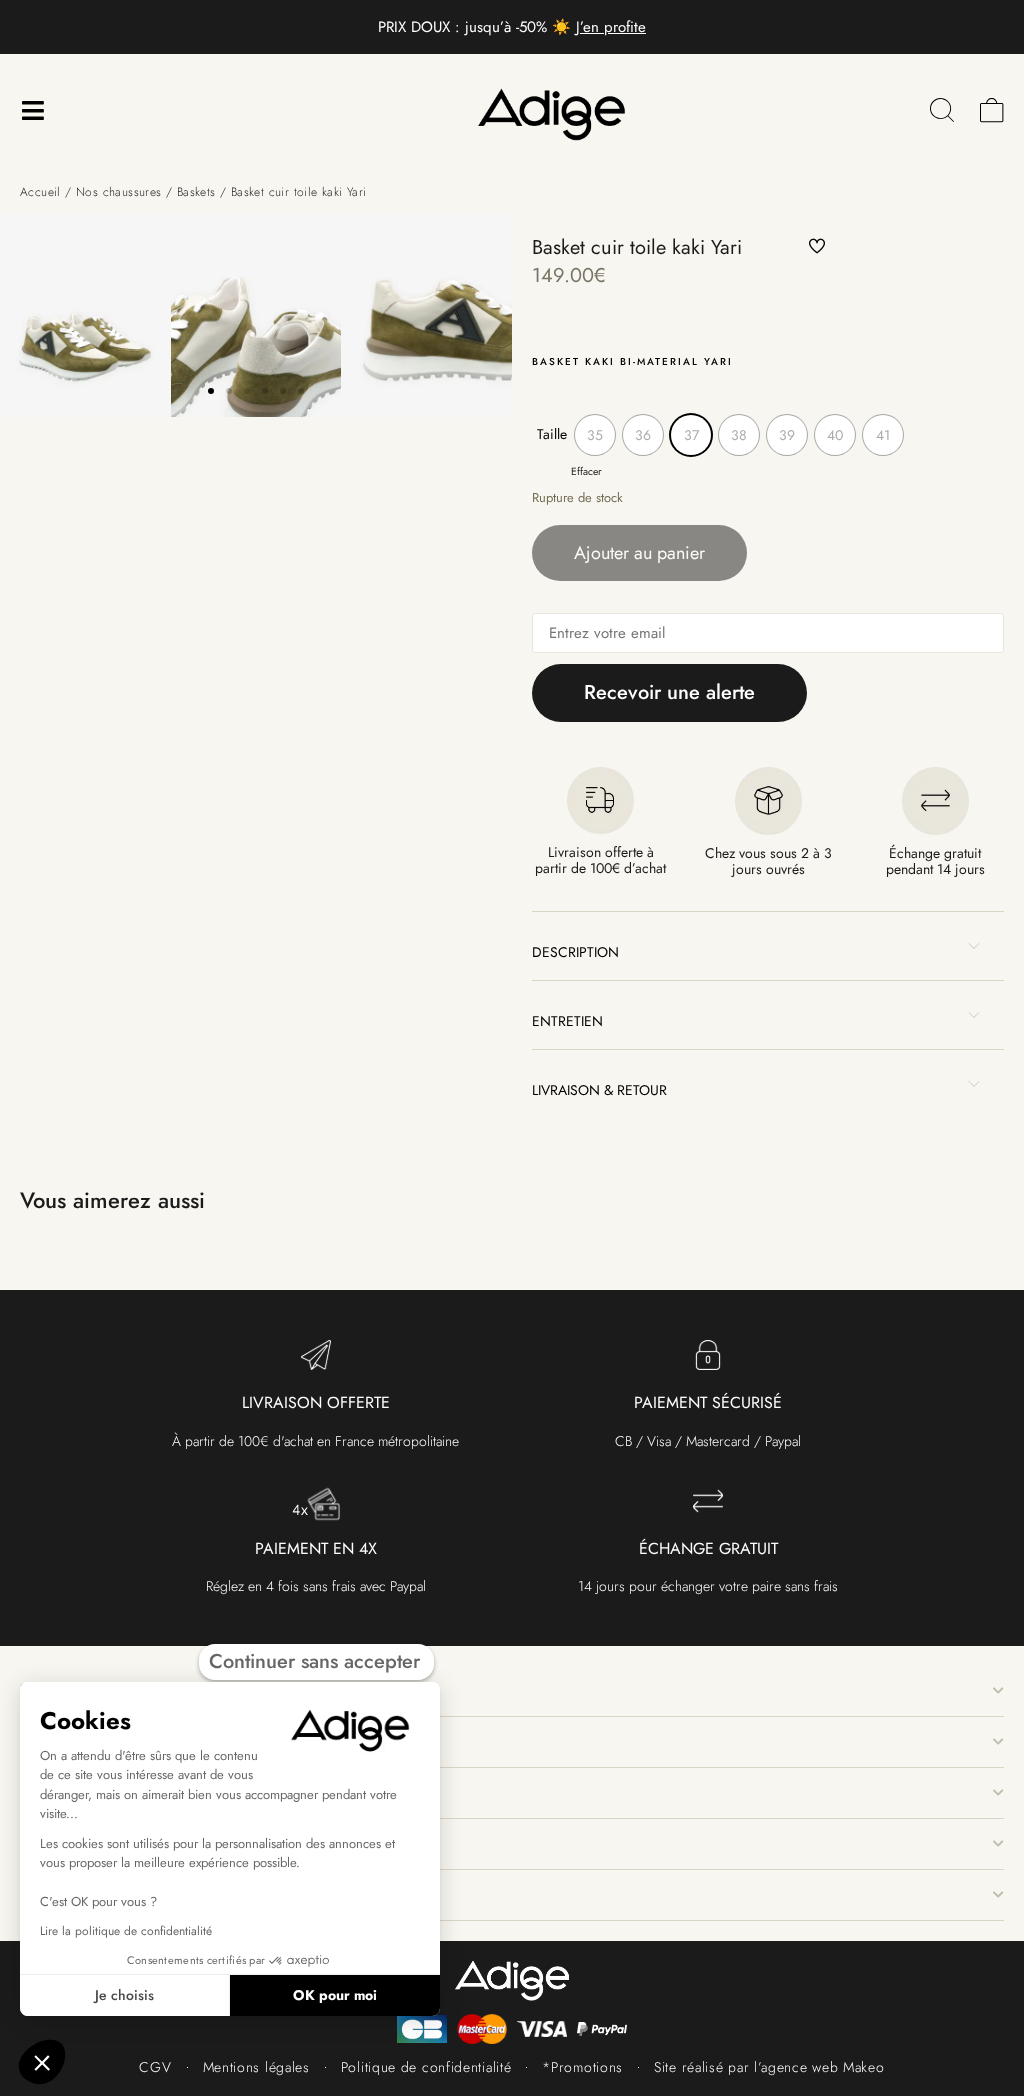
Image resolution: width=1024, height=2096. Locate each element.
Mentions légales (256, 2067)
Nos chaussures (119, 192)
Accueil (40, 192)
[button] (211, 391)
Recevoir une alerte (669, 692)
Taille (552, 434)
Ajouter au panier (639, 553)
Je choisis (124, 1995)
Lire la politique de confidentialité (126, 1931)
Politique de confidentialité (426, 2067)
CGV (155, 2067)
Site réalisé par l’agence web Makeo (769, 2067)
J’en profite (611, 27)
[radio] (595, 435)
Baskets (196, 192)
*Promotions (582, 2067)
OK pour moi (335, 1995)
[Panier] (992, 110)
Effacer (586, 471)
